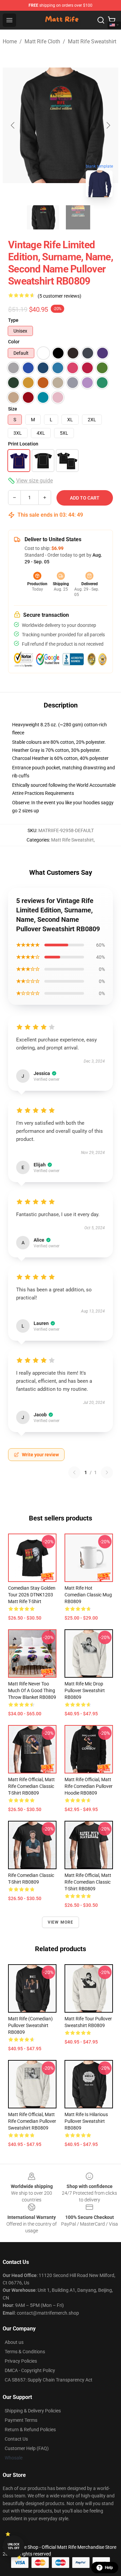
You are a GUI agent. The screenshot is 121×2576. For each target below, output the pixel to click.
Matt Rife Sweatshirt (92, 41)
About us (14, 2342)
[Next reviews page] (107, 1472)
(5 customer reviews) (59, 296)
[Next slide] (108, 125)
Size (13, 409)
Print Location (23, 444)
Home (10, 41)
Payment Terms (21, 2420)
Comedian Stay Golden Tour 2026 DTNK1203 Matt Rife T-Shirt (32, 1595)
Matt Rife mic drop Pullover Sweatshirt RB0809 (85, 1690)
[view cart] (112, 20)
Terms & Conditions (25, 2352)
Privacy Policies (21, 2361)
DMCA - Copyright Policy (30, 2370)
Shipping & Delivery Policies (33, 2411)
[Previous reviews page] (74, 1472)
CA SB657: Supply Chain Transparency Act (49, 2380)
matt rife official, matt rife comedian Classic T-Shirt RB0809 (31, 1786)
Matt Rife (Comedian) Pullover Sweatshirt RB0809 (30, 2025)
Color (14, 342)
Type (13, 320)
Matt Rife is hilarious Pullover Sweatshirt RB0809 (86, 2121)
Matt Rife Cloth (42, 41)
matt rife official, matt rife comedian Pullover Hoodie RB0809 (89, 1786)
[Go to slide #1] (43, 217)
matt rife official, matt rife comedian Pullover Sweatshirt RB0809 (32, 2121)
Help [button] (109, 2568)
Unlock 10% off (14, 2546)
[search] (101, 20)
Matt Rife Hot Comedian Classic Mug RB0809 (88, 1595)
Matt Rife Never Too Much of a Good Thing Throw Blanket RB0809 (32, 1690)
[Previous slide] (13, 125)
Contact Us (16, 2439)
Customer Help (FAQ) (27, 2448)
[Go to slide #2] (78, 217)
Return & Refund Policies (30, 2430)
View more (61, 1922)
